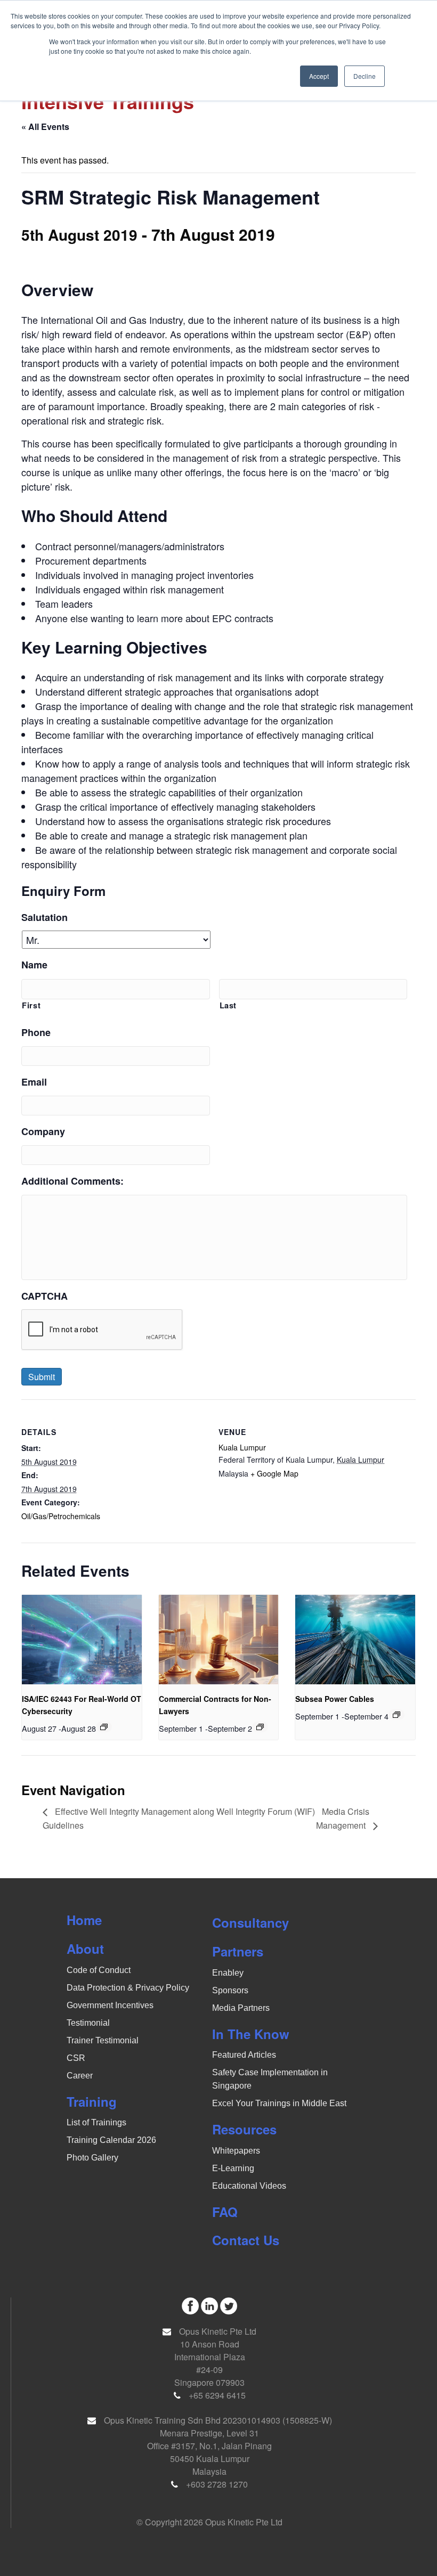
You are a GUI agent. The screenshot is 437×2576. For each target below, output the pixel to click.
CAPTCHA (44, 1296)
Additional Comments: (72, 1181)
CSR (76, 2058)
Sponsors (230, 1990)
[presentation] (82, 1640)
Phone (36, 1033)
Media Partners (241, 2008)
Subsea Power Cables (335, 1699)
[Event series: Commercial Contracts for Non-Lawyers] (260, 1727)
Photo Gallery (92, 2158)
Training (92, 2101)
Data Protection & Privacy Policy (128, 1988)
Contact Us (246, 2240)
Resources (244, 2129)
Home (84, 1920)
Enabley (228, 1973)
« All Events (45, 127)
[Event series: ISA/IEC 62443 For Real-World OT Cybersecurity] (104, 1727)
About (85, 1949)
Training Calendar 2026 (111, 2140)
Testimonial (88, 2023)
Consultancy (250, 1922)
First (31, 1005)
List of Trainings (96, 2122)
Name (34, 965)
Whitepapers (236, 2151)
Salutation (44, 918)
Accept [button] (319, 76)
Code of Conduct (99, 1970)
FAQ (225, 2212)
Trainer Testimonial (103, 2040)
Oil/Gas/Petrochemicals (61, 1516)
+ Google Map (274, 1473)
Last (228, 1005)
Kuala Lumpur (242, 1447)
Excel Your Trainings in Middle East (279, 2103)
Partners (238, 1951)
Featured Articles (244, 2055)
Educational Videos (249, 2186)
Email (34, 1082)
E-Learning (233, 2168)
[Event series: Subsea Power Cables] (396, 1715)
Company (43, 1132)
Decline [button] (365, 76)
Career (80, 2076)
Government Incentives (110, 2005)
